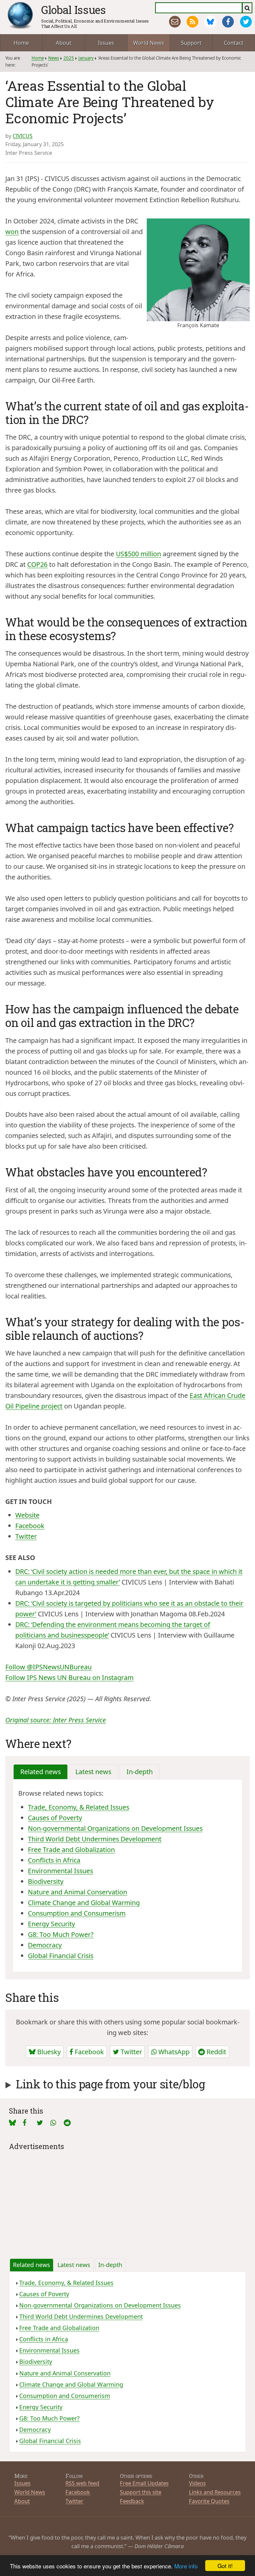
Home (21, 43)
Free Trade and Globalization (71, 1850)
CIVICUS (23, 136)
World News (149, 43)
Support (191, 43)
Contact (234, 43)
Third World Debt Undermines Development (95, 1839)
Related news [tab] (41, 1772)
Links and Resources (215, 2492)
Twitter (26, 1536)
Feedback (132, 2501)
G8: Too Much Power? (61, 1934)
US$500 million (138, 554)
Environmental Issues (60, 1871)
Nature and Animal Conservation (78, 1892)
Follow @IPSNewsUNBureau (48, 1667)
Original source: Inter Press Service (56, 1720)
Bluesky (48, 2052)
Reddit (215, 2052)
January (86, 58)
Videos (197, 2483)
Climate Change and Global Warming (84, 1903)
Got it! (225, 2566)
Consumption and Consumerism (77, 1913)
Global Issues (74, 10)
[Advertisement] (128, 2199)
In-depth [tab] (140, 1772)
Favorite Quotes (209, 2501)
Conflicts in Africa (54, 1860)
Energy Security (51, 1924)
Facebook (30, 1526)
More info (186, 2566)
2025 (69, 58)
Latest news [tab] (93, 1772)
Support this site (141, 2492)
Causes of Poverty (55, 1818)
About (64, 43)
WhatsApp (173, 2052)
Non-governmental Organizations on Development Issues (115, 1828)
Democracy (45, 1945)
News (54, 58)
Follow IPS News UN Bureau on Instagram (69, 1677)
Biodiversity (46, 1881)
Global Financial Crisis (61, 1956)
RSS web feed (82, 2483)
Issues (106, 43)
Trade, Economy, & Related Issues (79, 1807)
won (12, 232)
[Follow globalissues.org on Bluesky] (210, 22)
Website (27, 1515)
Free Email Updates (144, 2483)
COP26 (37, 564)
